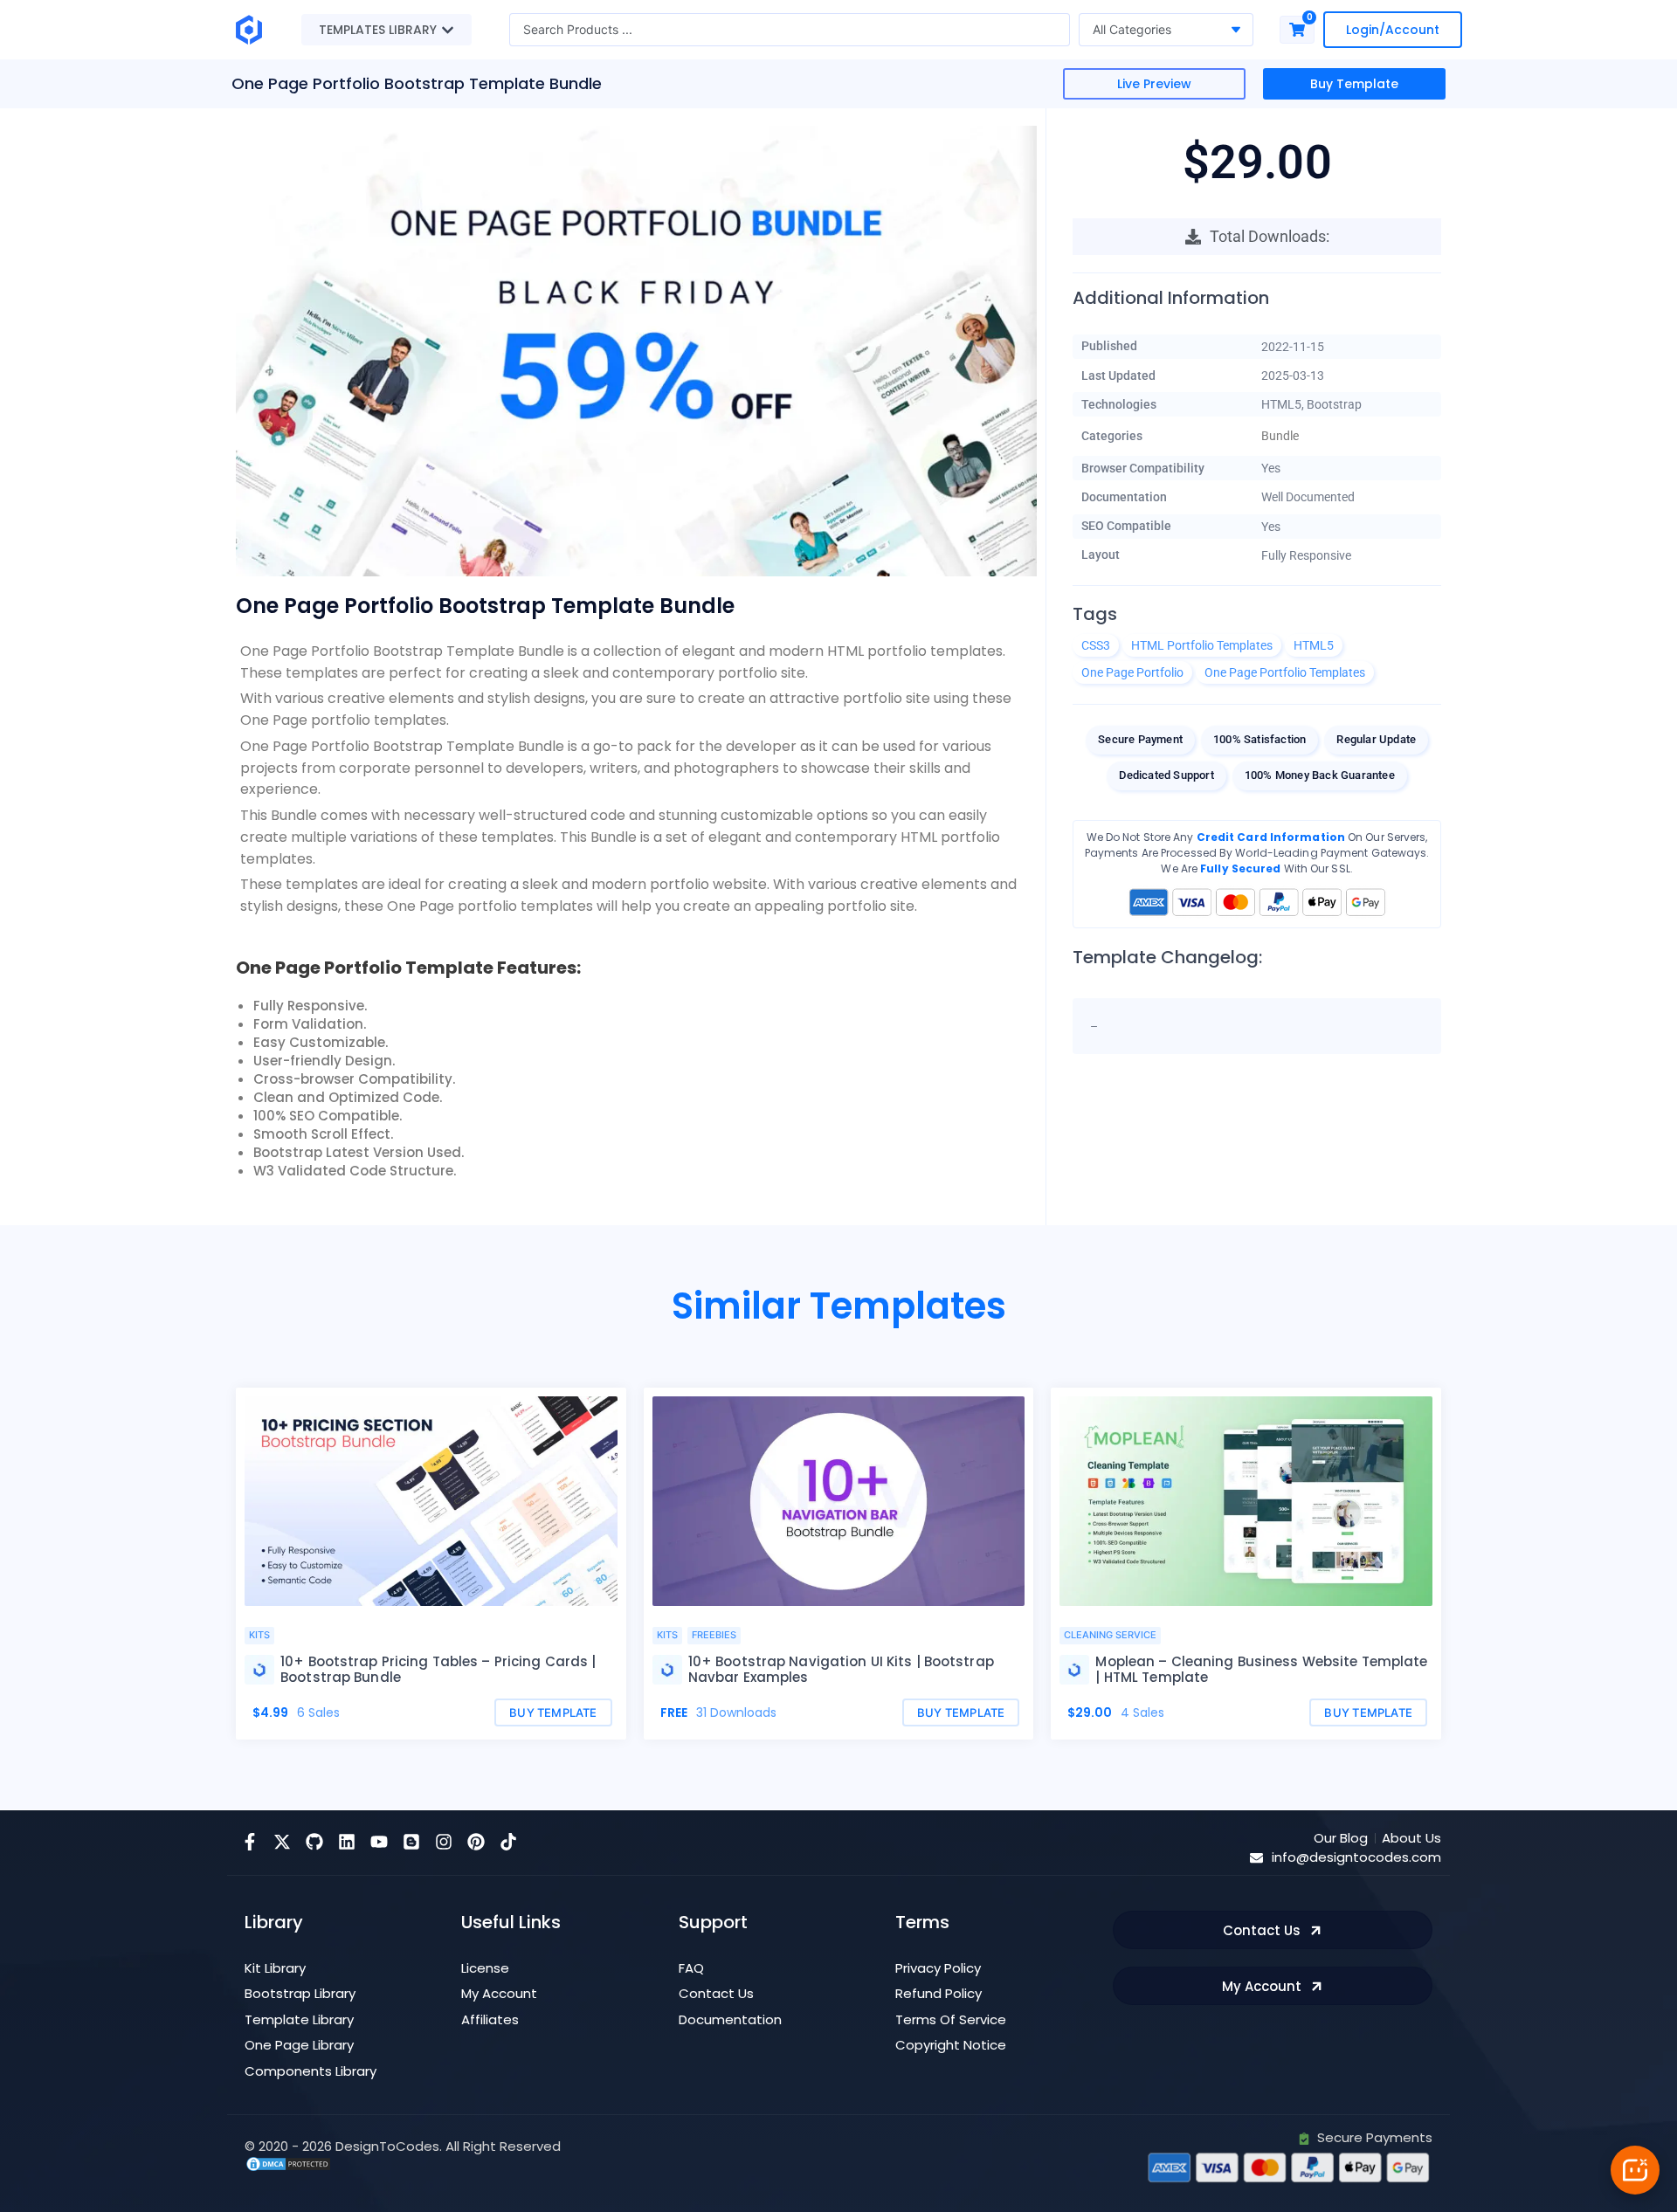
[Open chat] (1635, 2170)
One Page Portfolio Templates (1285, 672)
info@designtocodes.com (1356, 1857)
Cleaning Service (1110, 1635)
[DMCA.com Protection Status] (288, 2163)
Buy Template (1354, 84)
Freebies (714, 1635)
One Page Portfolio (1132, 672)
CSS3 (1096, 645)
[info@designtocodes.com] (1256, 1858)
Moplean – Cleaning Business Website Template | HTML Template (1261, 1669)
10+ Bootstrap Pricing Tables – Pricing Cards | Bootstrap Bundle (438, 1669)
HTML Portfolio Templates (1202, 645)
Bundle (1280, 436)
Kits (259, 1635)
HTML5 (1314, 645)
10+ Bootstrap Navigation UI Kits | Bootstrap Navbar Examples (841, 1669)
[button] (1154, 84)
